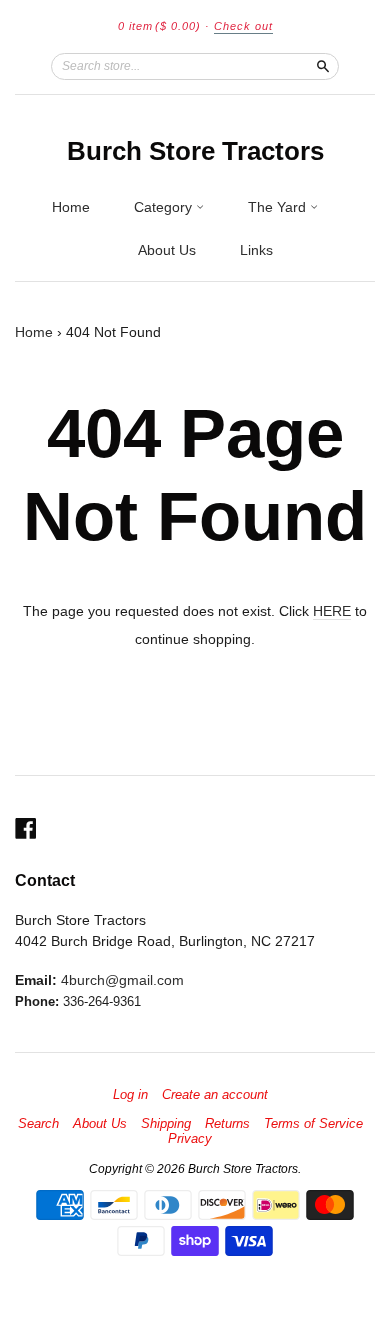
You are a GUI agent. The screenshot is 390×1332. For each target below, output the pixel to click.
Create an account (215, 1095)
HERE (332, 611)
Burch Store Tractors (195, 151)
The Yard (279, 207)
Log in (130, 1095)
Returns (227, 1124)
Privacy (190, 1139)
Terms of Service (313, 1124)
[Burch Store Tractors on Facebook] (26, 828)
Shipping (166, 1124)
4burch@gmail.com (122, 980)
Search (38, 1124)
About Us (167, 250)
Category (165, 207)
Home (71, 207)
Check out (243, 26)
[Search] (323, 66)
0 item (159, 26)
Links (256, 250)
